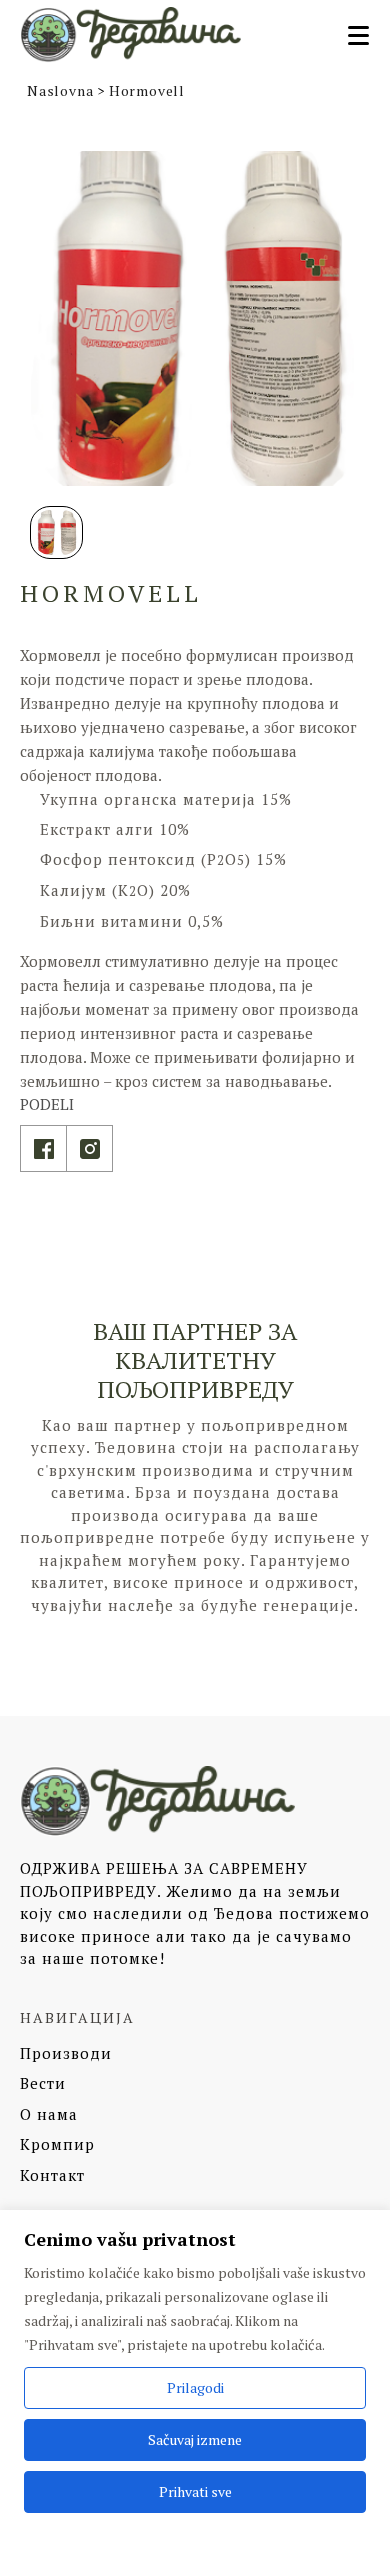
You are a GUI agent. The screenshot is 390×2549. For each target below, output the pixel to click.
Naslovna (60, 90)
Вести (43, 2083)
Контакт (52, 2175)
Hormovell (147, 90)
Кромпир (57, 2144)
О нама (49, 2114)
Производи (66, 2053)
